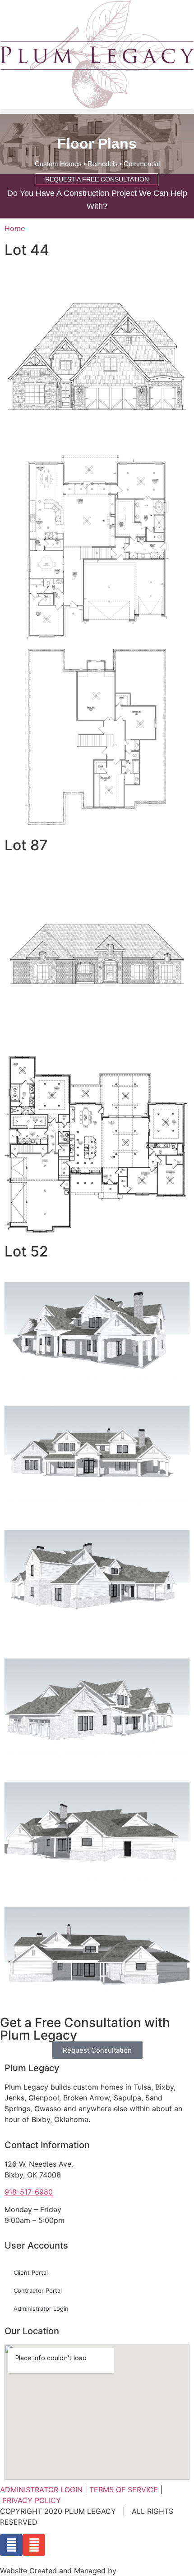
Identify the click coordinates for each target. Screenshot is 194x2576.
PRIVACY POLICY (32, 2500)
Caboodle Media (147, 2571)
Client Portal (31, 2272)
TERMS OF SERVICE (124, 2490)
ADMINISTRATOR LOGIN (41, 2490)
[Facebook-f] (11, 2545)
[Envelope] (34, 2545)
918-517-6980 (29, 2192)
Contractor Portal (38, 2290)
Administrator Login (41, 2308)
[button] (97, 111)
